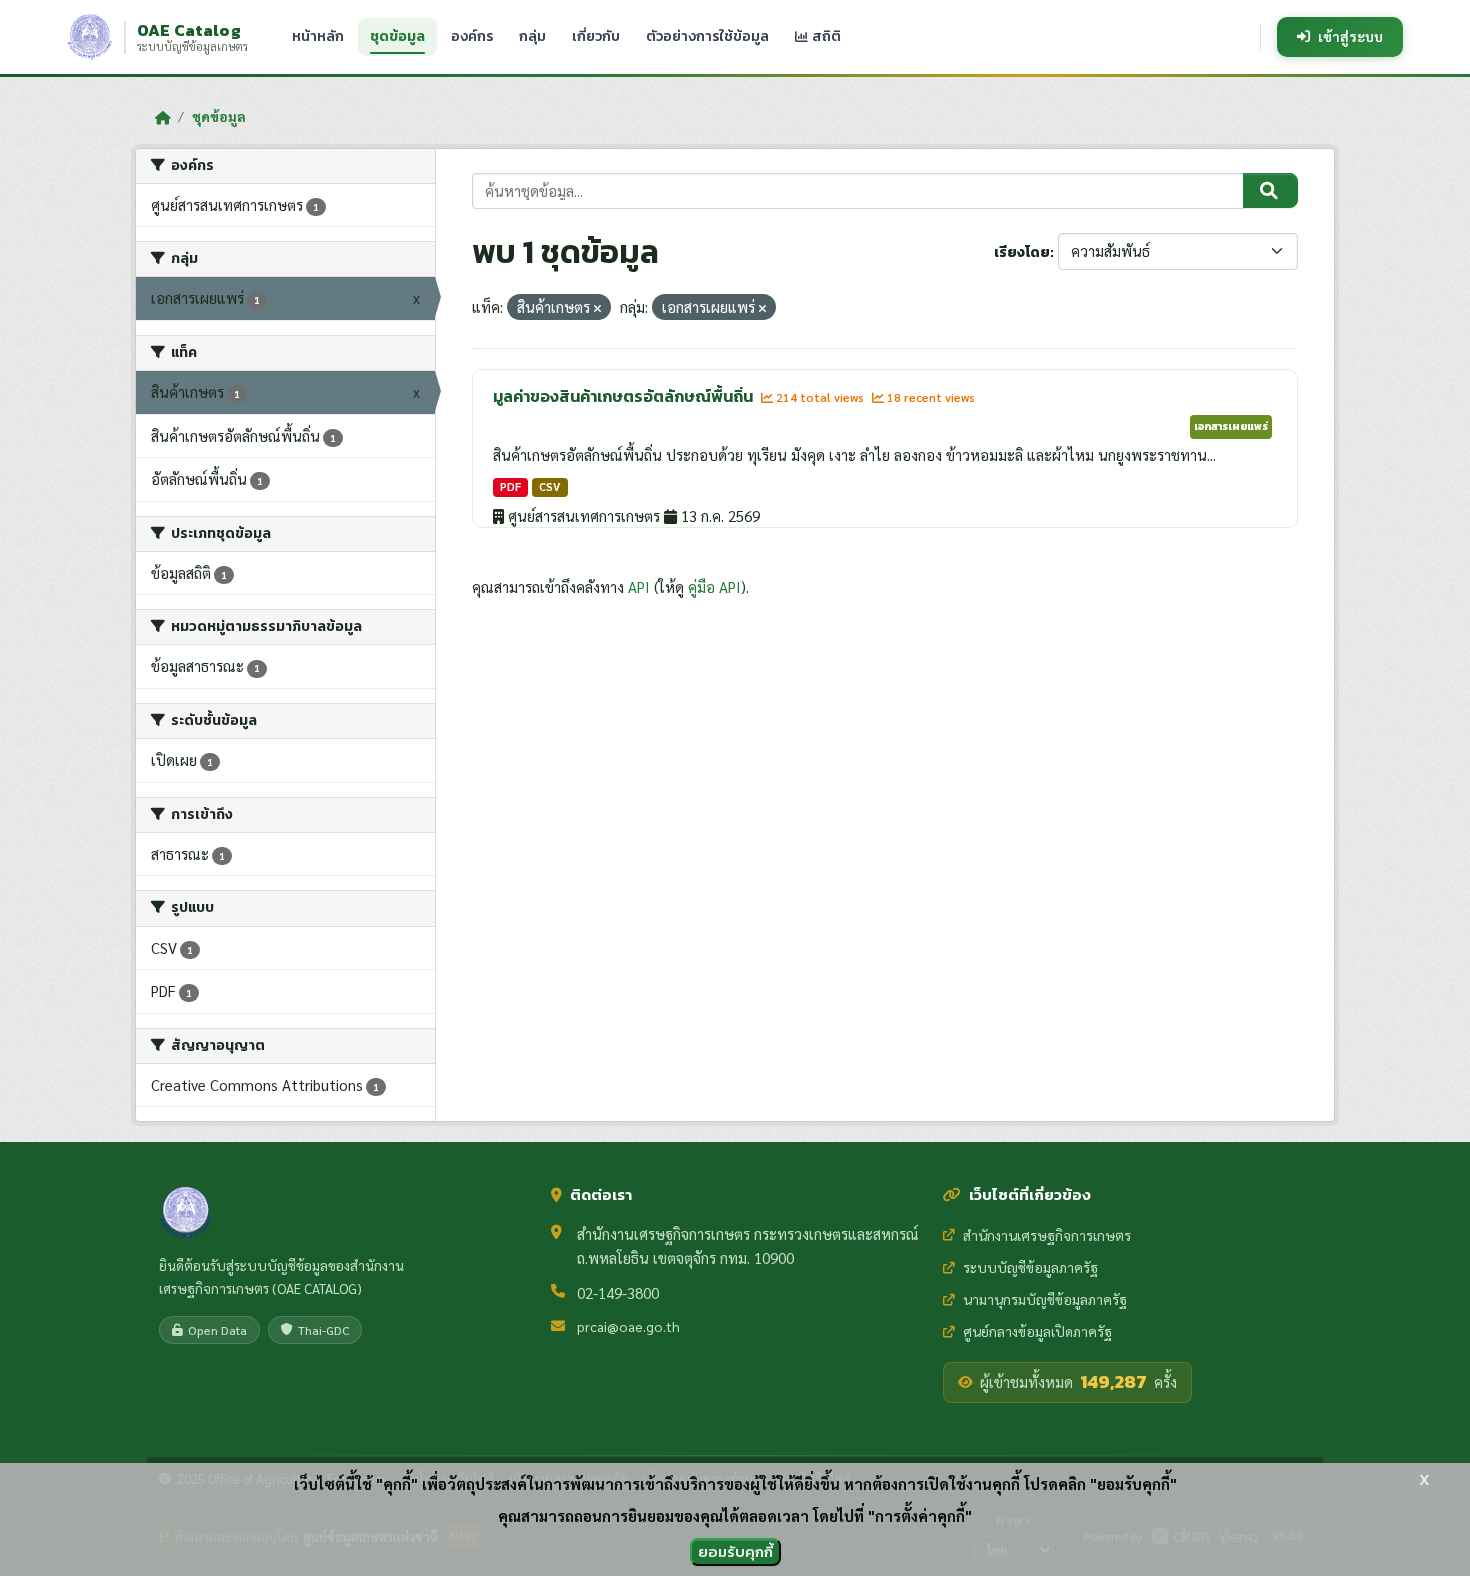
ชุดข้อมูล (397, 36)
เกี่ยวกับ (596, 36)
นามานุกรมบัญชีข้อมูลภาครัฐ (1045, 1299)
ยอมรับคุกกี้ (735, 1551)
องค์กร (472, 36)
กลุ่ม (532, 36)
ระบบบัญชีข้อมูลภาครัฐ (1030, 1267)
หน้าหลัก (318, 36)
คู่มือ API (714, 586)
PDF (510, 486)
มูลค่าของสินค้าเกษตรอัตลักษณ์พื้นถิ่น (624, 396)
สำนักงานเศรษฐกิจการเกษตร (1047, 1235)
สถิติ (825, 36)
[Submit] (1270, 191)
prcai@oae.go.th (628, 1326)
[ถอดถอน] (597, 308)
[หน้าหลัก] (162, 117)
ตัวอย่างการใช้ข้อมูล (707, 36)
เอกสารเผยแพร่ (1231, 426)
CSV (549, 486)
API (639, 586)
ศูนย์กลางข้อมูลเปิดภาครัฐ (1037, 1331)
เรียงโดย (1022, 252)
